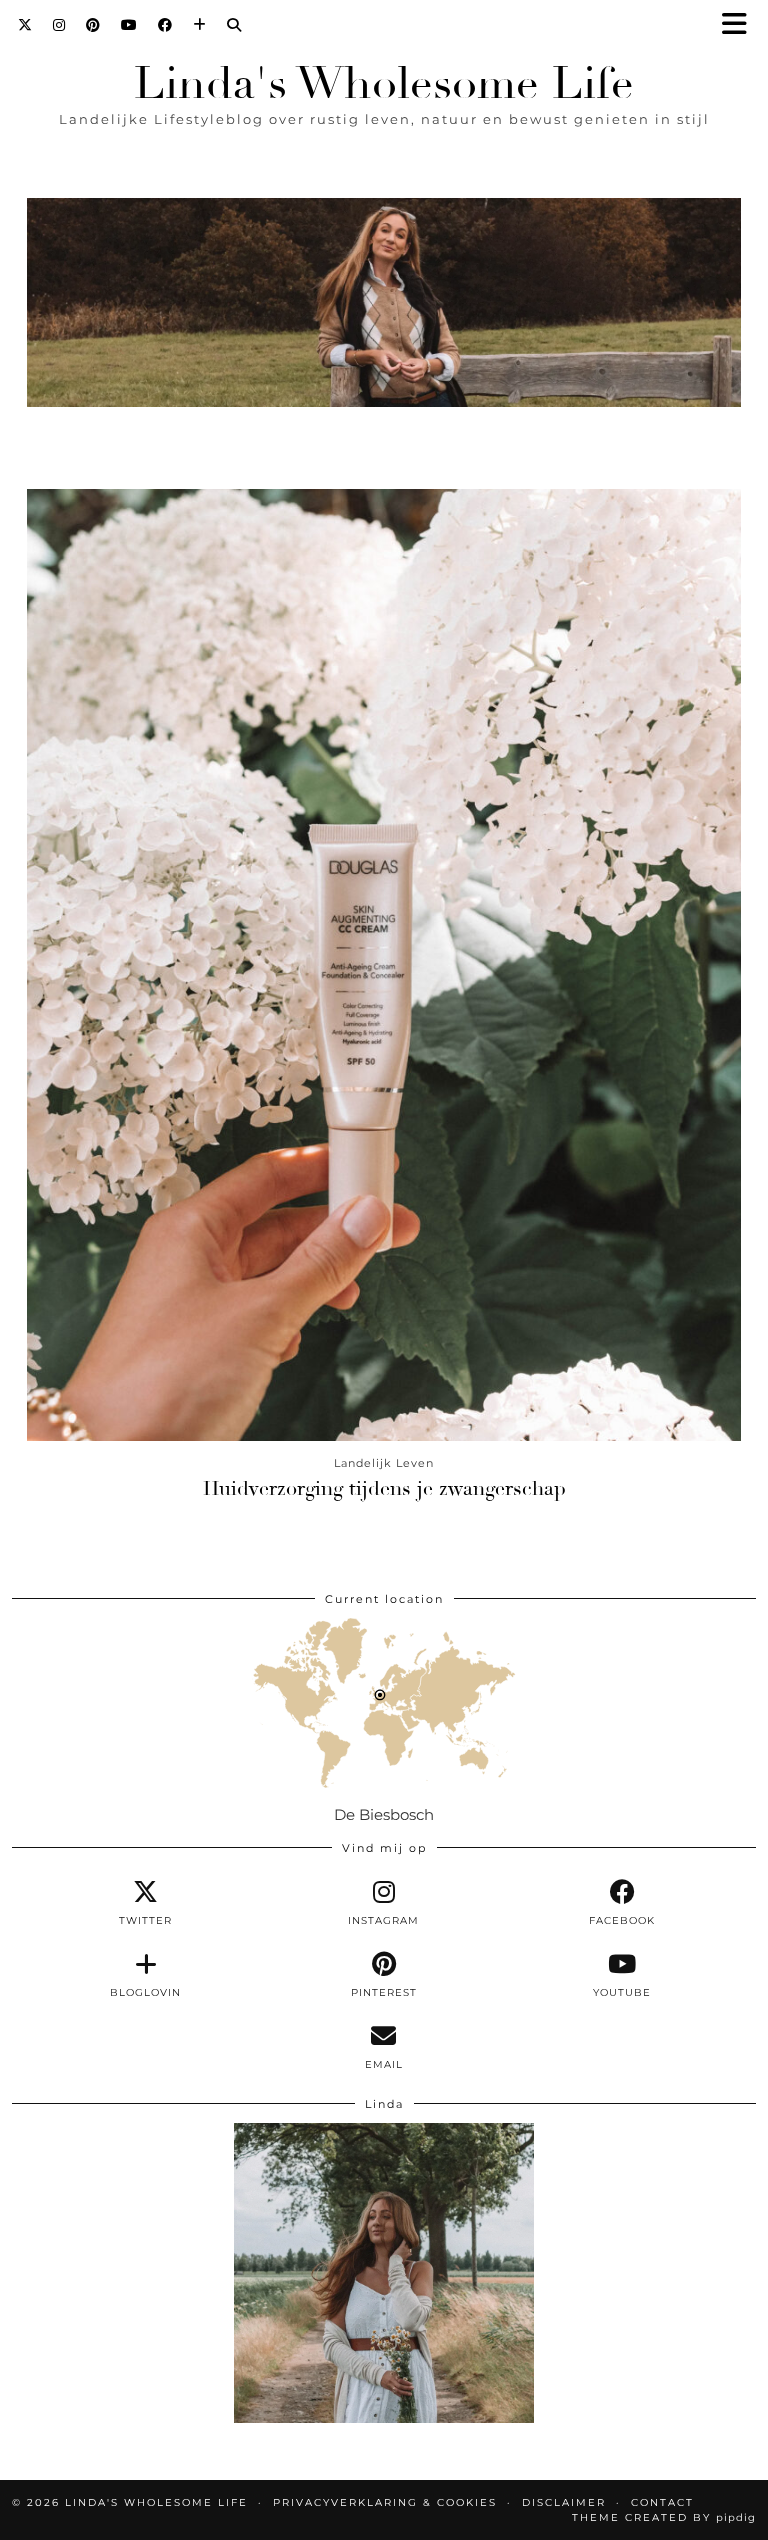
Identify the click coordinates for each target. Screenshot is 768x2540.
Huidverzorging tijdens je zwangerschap (384, 1488)
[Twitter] (25, 25)
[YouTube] (129, 25)
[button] (741, 25)
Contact (662, 2502)
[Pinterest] (93, 25)
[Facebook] (165, 25)
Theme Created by (664, 2517)
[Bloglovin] (200, 25)
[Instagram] (59, 25)
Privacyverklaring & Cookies (385, 2502)
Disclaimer (564, 2502)
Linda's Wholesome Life (384, 83)
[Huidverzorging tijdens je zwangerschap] (384, 965)
